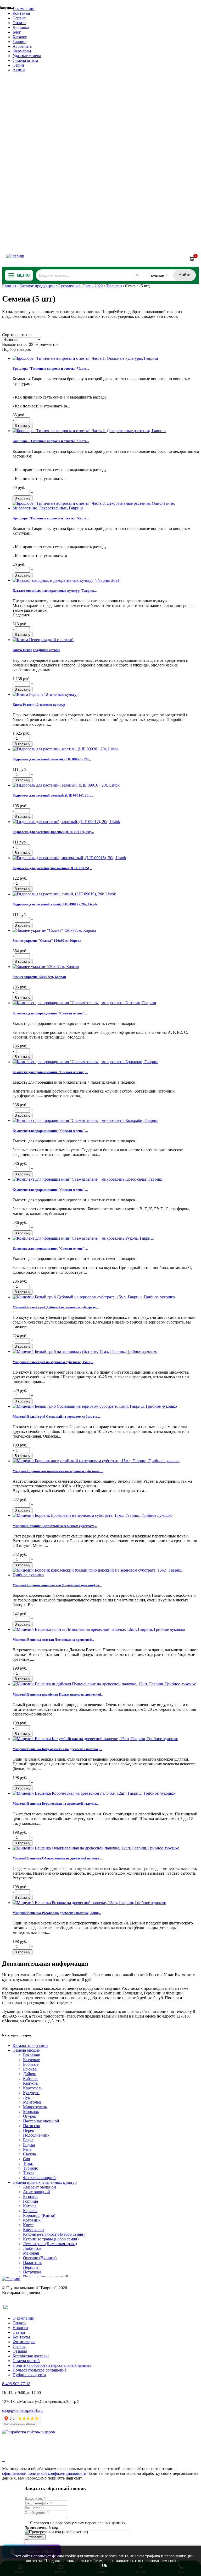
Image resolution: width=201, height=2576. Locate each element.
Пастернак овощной (41, 2121)
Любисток (32, 2248)
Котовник (32, 2220)
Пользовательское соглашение (40, 2370)
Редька (29, 2145)
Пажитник (32, 2263)
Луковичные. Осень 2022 (80, 286)
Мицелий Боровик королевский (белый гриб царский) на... (57, 1585)
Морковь (31, 2112)
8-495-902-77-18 (16, 2384)
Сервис (19, 18)
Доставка (21, 27)
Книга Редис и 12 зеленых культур (39, 705)
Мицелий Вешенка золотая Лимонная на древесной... (53, 1640)
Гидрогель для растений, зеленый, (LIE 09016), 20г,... (53, 795)
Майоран (31, 2253)
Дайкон (30, 2074)
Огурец (30, 2116)
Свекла (29, 2154)
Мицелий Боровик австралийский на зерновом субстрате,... (58, 1471)
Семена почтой (26, 2361)
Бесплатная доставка (31, 2356)
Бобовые (31, 2064)
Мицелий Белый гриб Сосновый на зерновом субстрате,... (57, 1416)
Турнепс (30, 2168)
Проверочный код (41, 2527)
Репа (27, 2149)
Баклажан (32, 2055)
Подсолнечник (36, 2135)
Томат (28, 2163)
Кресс (28, 2225)
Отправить (35, 2537)
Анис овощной (37, 2192)
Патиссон (32, 2126)
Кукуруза (31, 2093)
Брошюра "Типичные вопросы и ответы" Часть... (51, 369)
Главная (9, 286)
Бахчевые (31, 2060)
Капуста (30, 2083)
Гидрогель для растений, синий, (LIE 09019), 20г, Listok (55, 904)
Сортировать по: (17, 335)
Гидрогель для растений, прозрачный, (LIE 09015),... (52, 868)
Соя (26, 2159)
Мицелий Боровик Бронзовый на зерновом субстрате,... (55, 1526)
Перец (29, 2130)
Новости (20, 2328)
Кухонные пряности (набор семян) (54, 2234)
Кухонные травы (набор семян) (51, 2239)
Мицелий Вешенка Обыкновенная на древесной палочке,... (58, 1858)
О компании (24, 9)
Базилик (30, 2196)
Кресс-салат (34, 2230)
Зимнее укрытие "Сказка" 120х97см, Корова (47, 941)
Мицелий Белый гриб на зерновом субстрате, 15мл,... (53, 1362)
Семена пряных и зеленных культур (45, 2182)
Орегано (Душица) (40, 2258)
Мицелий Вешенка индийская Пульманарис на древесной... (58, 1694)
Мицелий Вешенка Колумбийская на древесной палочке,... (57, 1749)
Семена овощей (27, 2050)
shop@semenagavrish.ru (22, 2410)
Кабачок (30, 2078)
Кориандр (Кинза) (39, 2215)
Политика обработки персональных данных (52, 2365)
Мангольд (32, 2102)
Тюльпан (114, 286)
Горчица (30, 2201)
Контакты (21, 13)
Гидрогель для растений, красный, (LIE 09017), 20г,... (53, 832)
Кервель (30, 2211)
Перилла (31, 2267)
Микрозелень (35, 2107)
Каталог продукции (37, 286)
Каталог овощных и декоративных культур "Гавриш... (55, 591)
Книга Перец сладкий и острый (36, 650)
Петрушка (32, 2272)
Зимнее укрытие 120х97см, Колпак (39, 977)
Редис (28, 2140)
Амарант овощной (40, 2187)
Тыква (29, 2173)
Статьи (19, 2332)
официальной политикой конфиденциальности (44, 2473)
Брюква (30, 2069)
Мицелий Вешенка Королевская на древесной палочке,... (56, 1803)
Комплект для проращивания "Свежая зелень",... (50, 1013)
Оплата (19, 23)
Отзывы (20, 2351)
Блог (17, 32)
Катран (29, 2206)
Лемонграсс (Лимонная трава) (50, 2244)
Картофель (33, 2088)
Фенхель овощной (39, 2178)
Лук (27, 2097)
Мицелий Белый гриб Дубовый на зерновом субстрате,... (56, 1307)
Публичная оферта (29, 2375)
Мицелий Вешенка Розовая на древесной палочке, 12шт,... (57, 1913)
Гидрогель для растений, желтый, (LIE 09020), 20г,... (52, 759)
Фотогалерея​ (24, 2342)
